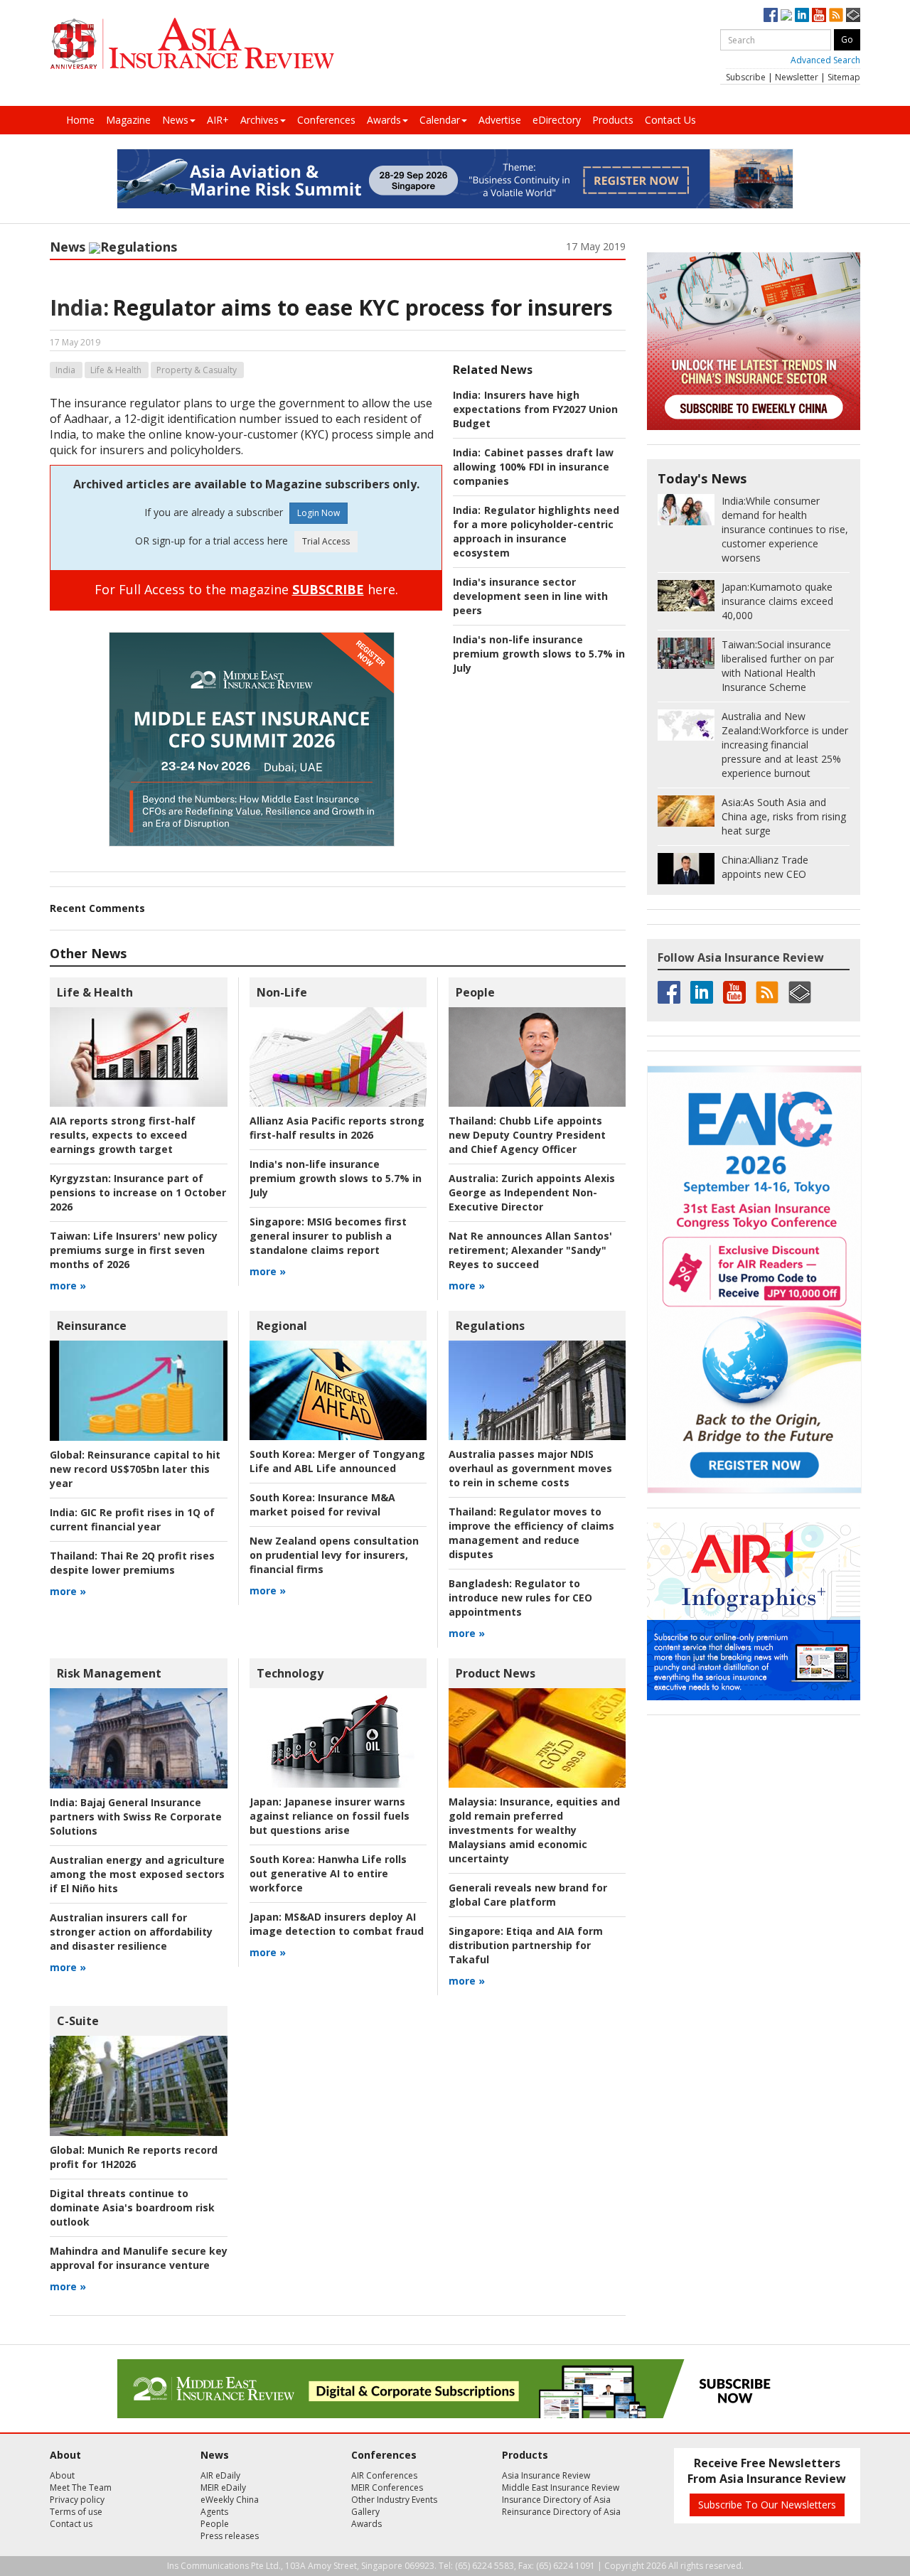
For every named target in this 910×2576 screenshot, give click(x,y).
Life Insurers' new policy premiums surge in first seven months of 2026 (134, 1250)
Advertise (500, 120)
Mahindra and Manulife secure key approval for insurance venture (139, 2258)
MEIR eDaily (223, 2488)
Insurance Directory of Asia (556, 2500)
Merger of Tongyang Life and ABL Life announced (337, 1461)
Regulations (139, 247)
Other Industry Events (394, 2500)
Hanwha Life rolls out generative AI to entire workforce (328, 1873)
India (65, 370)
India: (79, 307)
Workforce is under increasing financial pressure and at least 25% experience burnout (785, 745)
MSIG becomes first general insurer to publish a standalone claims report (328, 1236)
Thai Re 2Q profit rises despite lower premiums (132, 1563)
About (62, 2475)
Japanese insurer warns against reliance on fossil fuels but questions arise (330, 1816)
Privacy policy (77, 2500)
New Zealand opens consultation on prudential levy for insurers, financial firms (334, 1555)
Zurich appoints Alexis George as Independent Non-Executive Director (532, 1192)
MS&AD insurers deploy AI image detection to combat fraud (337, 1924)
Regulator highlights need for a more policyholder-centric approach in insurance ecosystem (536, 531)
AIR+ (218, 120)
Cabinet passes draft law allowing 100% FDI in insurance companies (533, 467)
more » (68, 1286)
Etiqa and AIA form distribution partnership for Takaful (526, 1945)
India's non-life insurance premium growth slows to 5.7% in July (539, 654)
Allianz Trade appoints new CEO (765, 867)
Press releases (230, 2536)
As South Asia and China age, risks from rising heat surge (784, 816)
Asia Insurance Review (546, 2475)
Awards (384, 120)
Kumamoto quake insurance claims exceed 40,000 (777, 601)
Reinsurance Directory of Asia (561, 2512)
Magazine (128, 120)
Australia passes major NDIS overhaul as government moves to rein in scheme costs (530, 1468)
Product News (496, 1673)
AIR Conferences (384, 2475)
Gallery (365, 2512)
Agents (214, 2512)
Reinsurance (92, 1326)
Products (613, 120)
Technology (290, 1673)
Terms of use (76, 2512)
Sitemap (844, 77)
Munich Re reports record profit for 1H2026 (134, 2157)
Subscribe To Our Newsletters (767, 2505)
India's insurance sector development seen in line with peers (530, 596)
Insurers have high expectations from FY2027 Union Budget (535, 409)
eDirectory (557, 120)
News (175, 120)
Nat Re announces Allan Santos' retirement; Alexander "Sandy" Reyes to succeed (530, 1250)
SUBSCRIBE (328, 589)
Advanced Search (825, 60)
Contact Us (670, 120)
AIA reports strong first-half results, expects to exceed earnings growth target (123, 1135)
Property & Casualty (197, 370)
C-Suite (78, 2021)
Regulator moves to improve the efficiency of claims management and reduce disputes (531, 1533)
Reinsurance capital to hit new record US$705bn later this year (135, 1469)
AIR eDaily (220, 2475)
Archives (259, 120)
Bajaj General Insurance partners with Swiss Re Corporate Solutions (136, 1816)
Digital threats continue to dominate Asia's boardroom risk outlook (132, 2207)
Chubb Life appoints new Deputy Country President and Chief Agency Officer (527, 1135)
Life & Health (116, 370)
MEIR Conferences (387, 2488)
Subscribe (746, 77)
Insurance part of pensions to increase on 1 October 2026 (138, 1192)
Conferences (326, 120)
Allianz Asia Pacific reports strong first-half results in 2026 (337, 1128)
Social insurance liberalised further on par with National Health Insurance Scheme (778, 666)
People (475, 992)
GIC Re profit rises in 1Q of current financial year (132, 1519)
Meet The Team (81, 2488)
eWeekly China (230, 2500)
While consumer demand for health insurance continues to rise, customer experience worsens (785, 529)
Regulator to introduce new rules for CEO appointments (520, 1598)
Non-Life (282, 992)
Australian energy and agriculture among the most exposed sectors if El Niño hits (137, 1874)
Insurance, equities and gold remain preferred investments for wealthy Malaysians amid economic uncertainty (534, 1830)
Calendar (440, 120)
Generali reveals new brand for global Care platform (528, 1895)
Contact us (71, 2524)
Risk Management (109, 1673)
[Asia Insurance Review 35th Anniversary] (192, 44)
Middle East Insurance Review (561, 2488)
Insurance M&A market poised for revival (322, 1504)
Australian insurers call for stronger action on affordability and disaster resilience (131, 1932)
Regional (282, 1326)
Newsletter (797, 77)
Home (80, 120)
